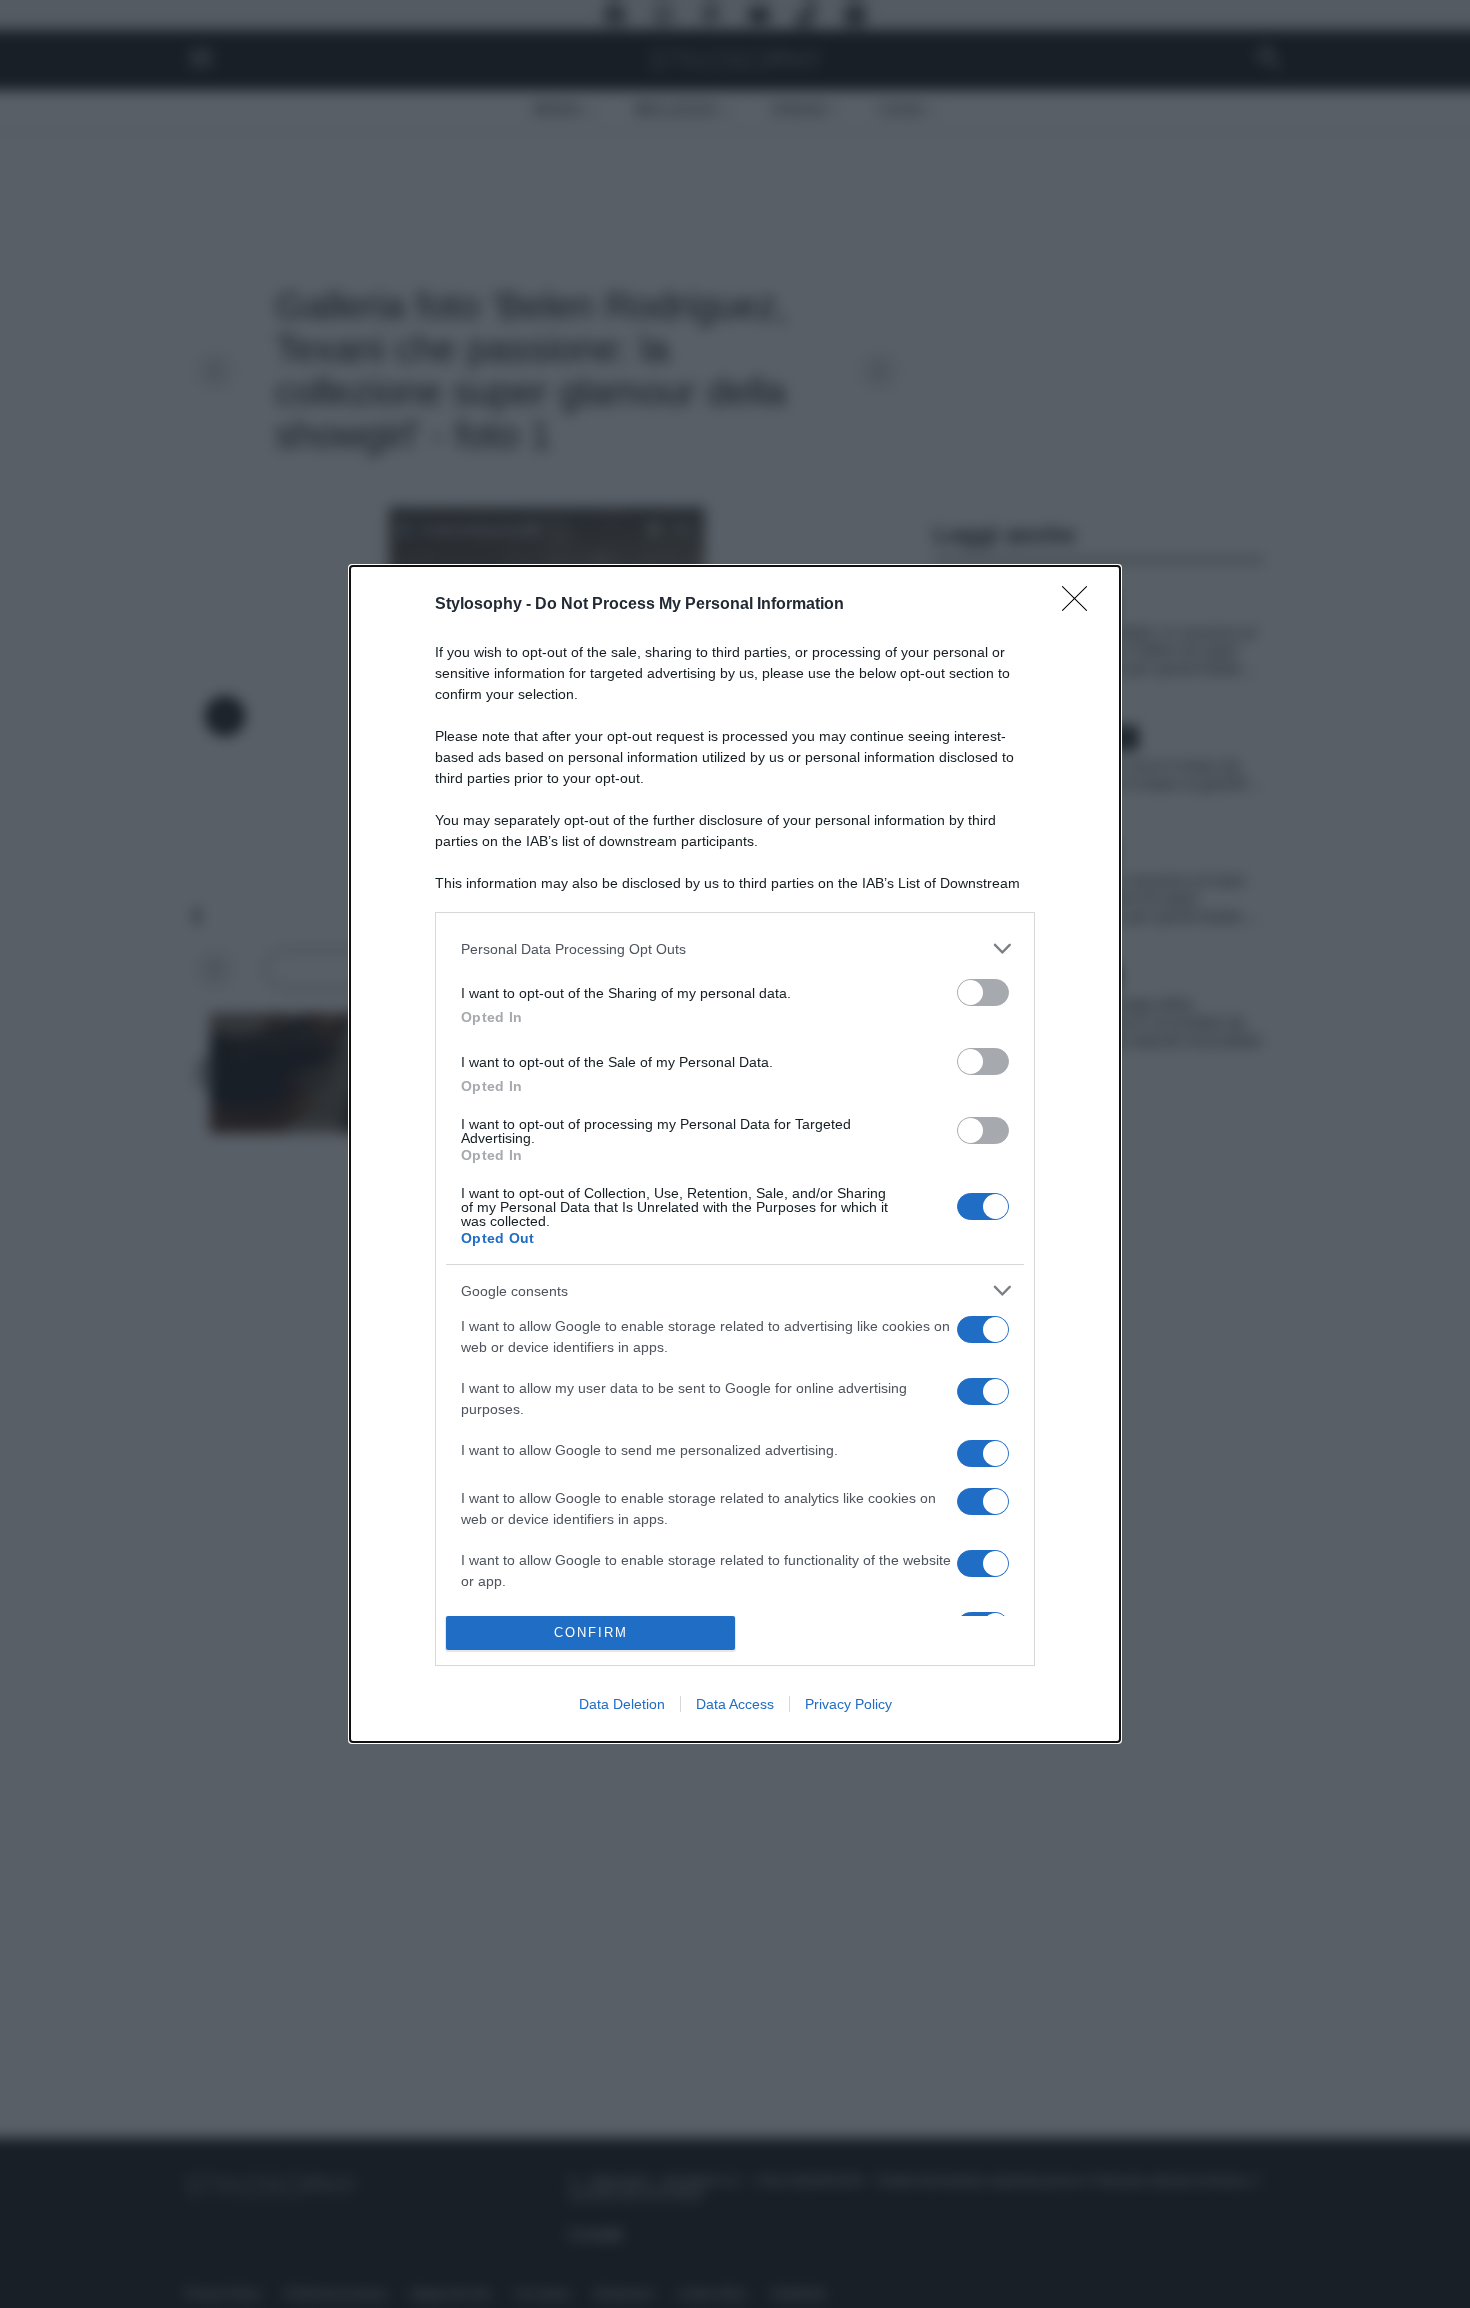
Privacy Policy (848, 1704)
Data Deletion (622, 1704)
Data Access (735, 1704)
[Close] (1081, 605)
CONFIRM (591, 1632)
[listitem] (735, 948)
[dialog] (735, 1153)
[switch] (983, 992)
